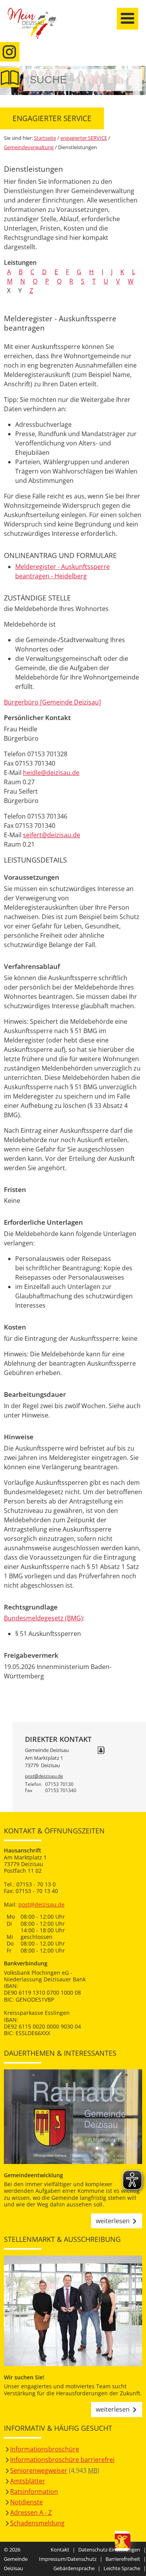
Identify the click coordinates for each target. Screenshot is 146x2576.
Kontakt (60, 2550)
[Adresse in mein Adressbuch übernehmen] (101, 1751)
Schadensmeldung (37, 2523)
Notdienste (26, 2502)
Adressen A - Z (31, 2513)
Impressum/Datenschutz (68, 2559)
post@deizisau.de (44, 1776)
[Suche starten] (128, 80)
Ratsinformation (34, 2491)
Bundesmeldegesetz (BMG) (43, 1618)
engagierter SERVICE (84, 138)
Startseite (37, 28)
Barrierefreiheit (123, 2559)
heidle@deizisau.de (51, 773)
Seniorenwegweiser (39, 2470)
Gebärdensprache (74, 2568)
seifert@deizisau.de (52, 835)
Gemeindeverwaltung (29, 147)
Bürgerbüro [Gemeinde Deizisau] (52, 702)
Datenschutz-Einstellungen (109, 2550)
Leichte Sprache (122, 2568)
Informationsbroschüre (45, 2449)
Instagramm (10, 52)
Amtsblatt (10, 77)
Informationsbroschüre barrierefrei (62, 2460)
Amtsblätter (28, 2481)
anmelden (138, 82)
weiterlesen (113, 2221)
